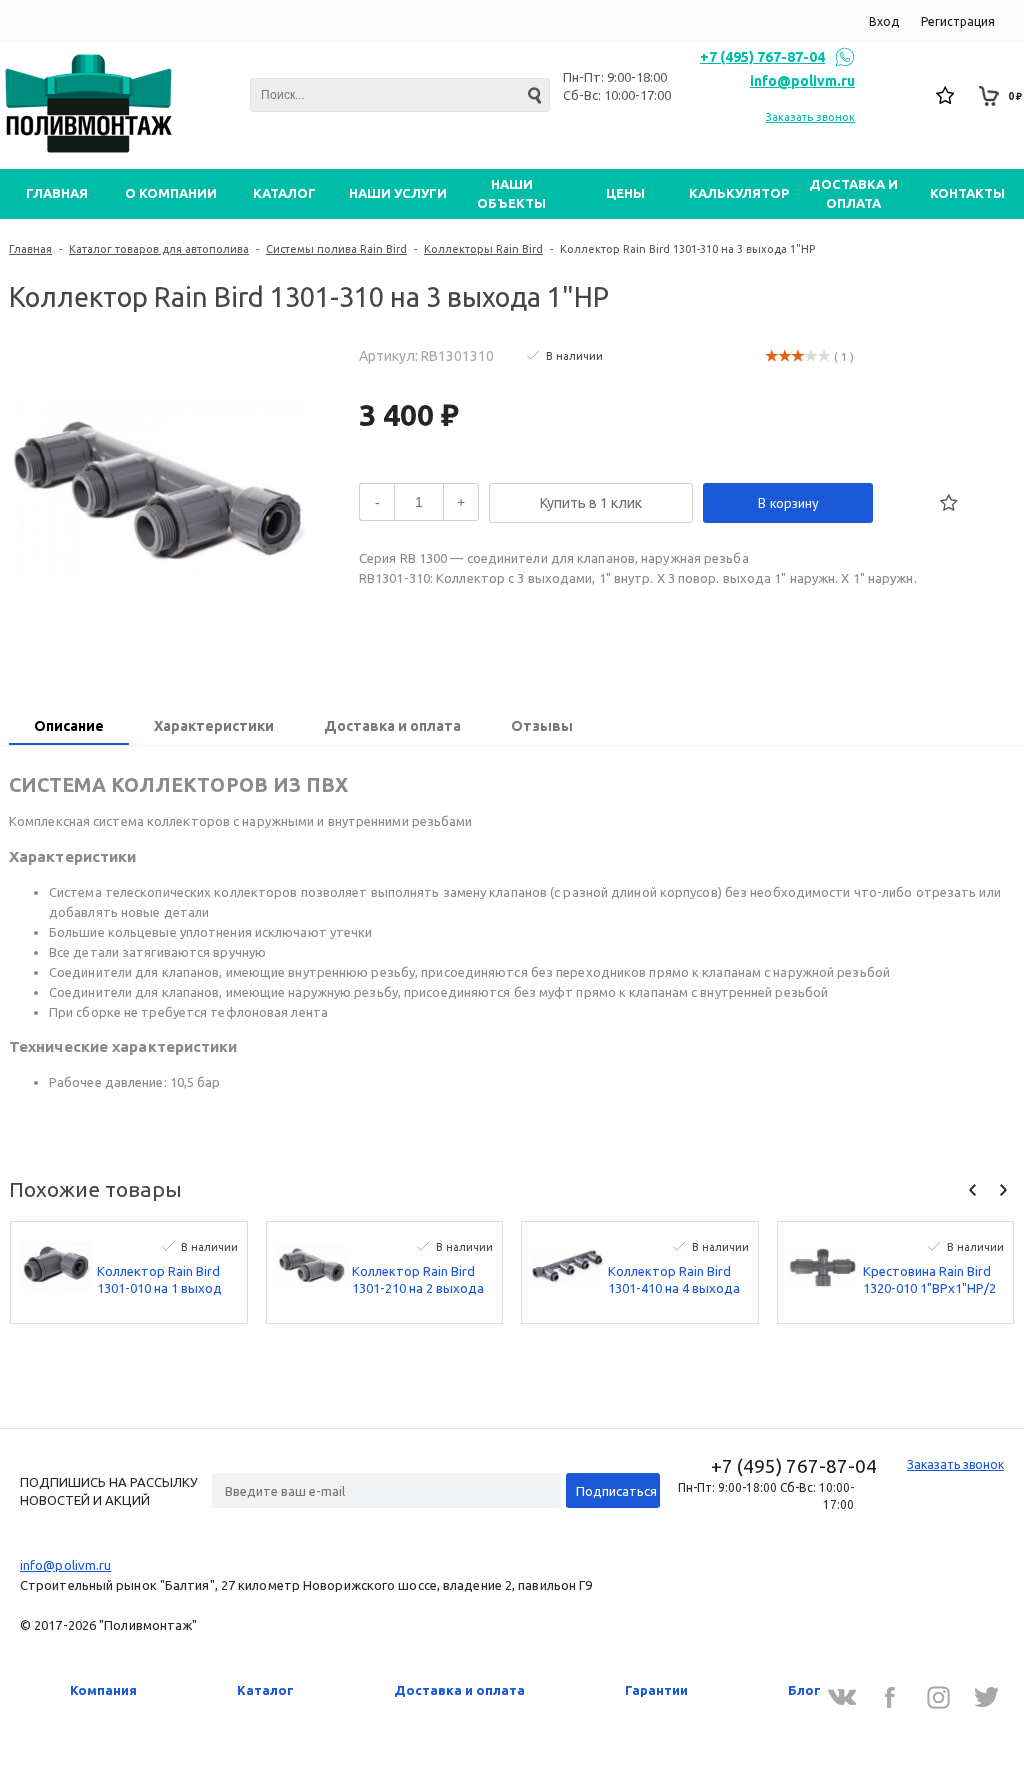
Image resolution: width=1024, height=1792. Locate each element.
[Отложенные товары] (946, 96)
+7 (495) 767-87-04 (762, 57)
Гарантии (656, 1690)
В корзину (788, 503)
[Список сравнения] (902, 96)
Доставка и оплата (459, 1690)
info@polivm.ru (802, 81)
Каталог (265, 1690)
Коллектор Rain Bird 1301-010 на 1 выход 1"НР (159, 1280)
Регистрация (958, 21)
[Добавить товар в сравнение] (905, 503)
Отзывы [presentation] (542, 726)
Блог (804, 1690)
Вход (884, 21)
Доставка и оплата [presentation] (392, 726)
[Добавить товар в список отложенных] (949, 503)
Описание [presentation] (69, 726)
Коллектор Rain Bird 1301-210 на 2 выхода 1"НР (418, 1280)
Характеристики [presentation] (214, 726)
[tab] (69, 728)
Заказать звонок (810, 117)
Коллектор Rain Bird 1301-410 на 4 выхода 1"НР (674, 1280)
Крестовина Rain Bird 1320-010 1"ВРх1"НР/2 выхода (929, 1280)
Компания (103, 1690)
